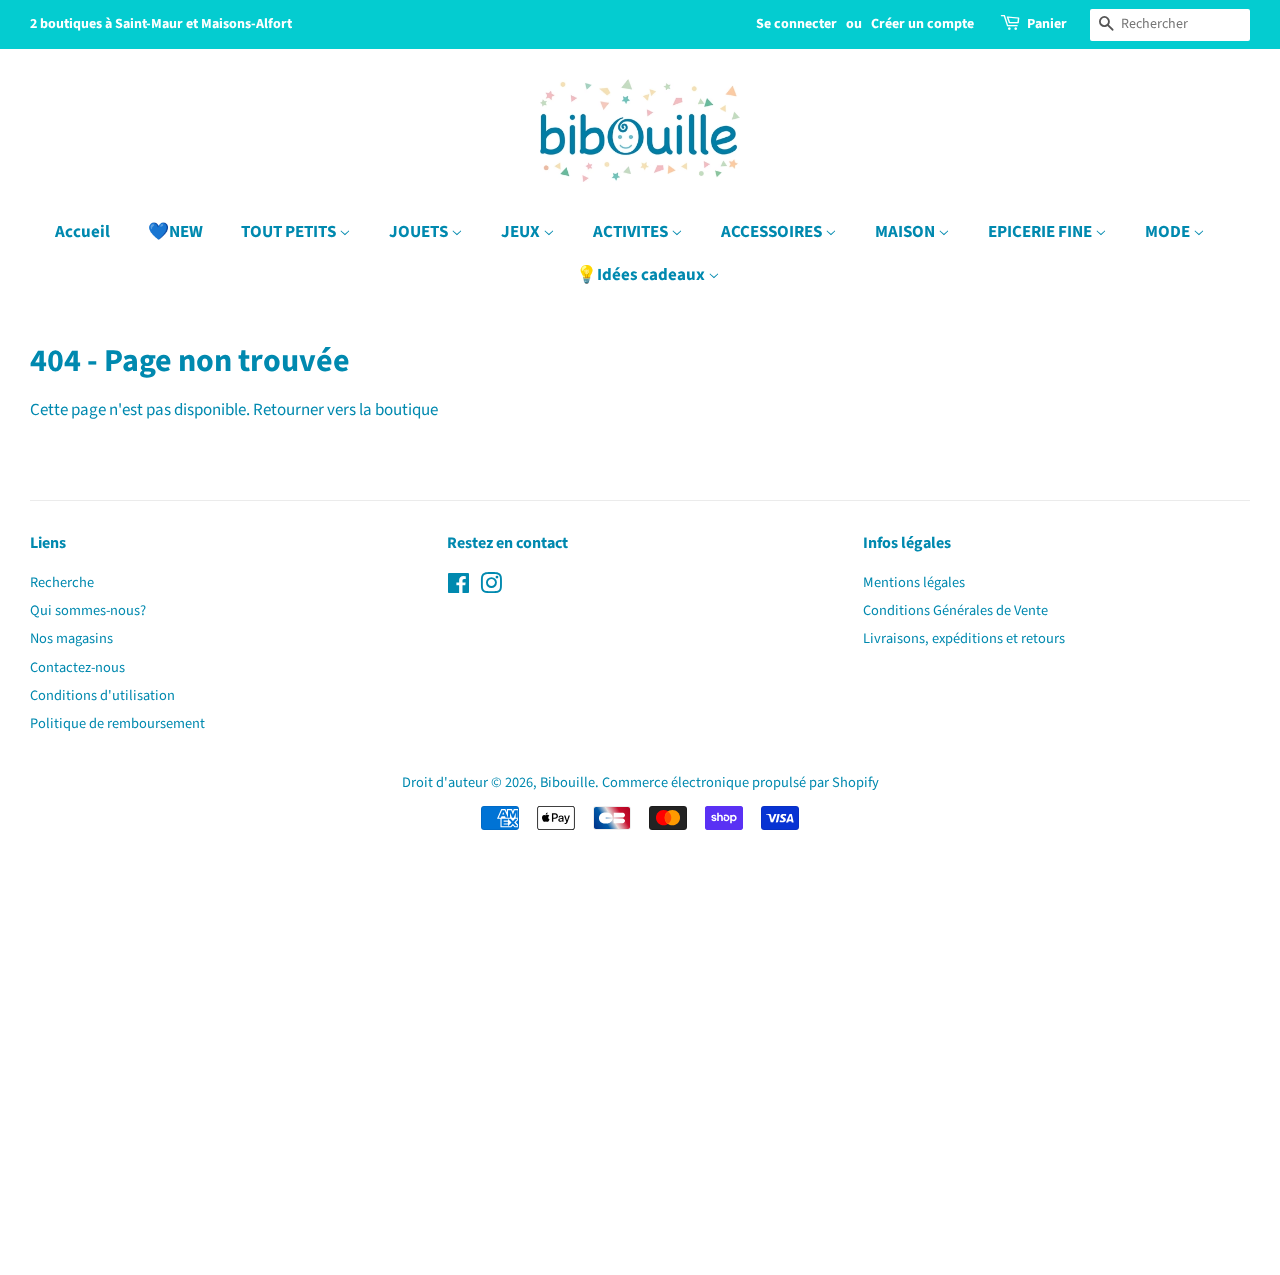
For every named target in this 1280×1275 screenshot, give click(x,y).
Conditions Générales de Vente (955, 610)
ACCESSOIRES (773, 232)
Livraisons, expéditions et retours (964, 638)
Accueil (82, 232)
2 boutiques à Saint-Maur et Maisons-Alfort (161, 24)
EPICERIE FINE (1041, 232)
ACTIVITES (632, 232)
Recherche (62, 582)
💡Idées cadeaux (642, 275)
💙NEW (175, 232)
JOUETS (420, 232)
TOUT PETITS (290, 232)
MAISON (906, 232)
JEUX (522, 232)
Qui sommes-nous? (88, 610)
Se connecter (796, 24)
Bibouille (567, 782)
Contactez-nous (77, 667)
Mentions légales (914, 582)
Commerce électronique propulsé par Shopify (740, 782)
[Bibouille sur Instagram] (491, 587)
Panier (1047, 24)
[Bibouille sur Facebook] (458, 587)
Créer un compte (922, 24)
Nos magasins (71, 638)
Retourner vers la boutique (345, 410)
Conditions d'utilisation (102, 695)
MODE (1169, 232)
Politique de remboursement (117, 723)
